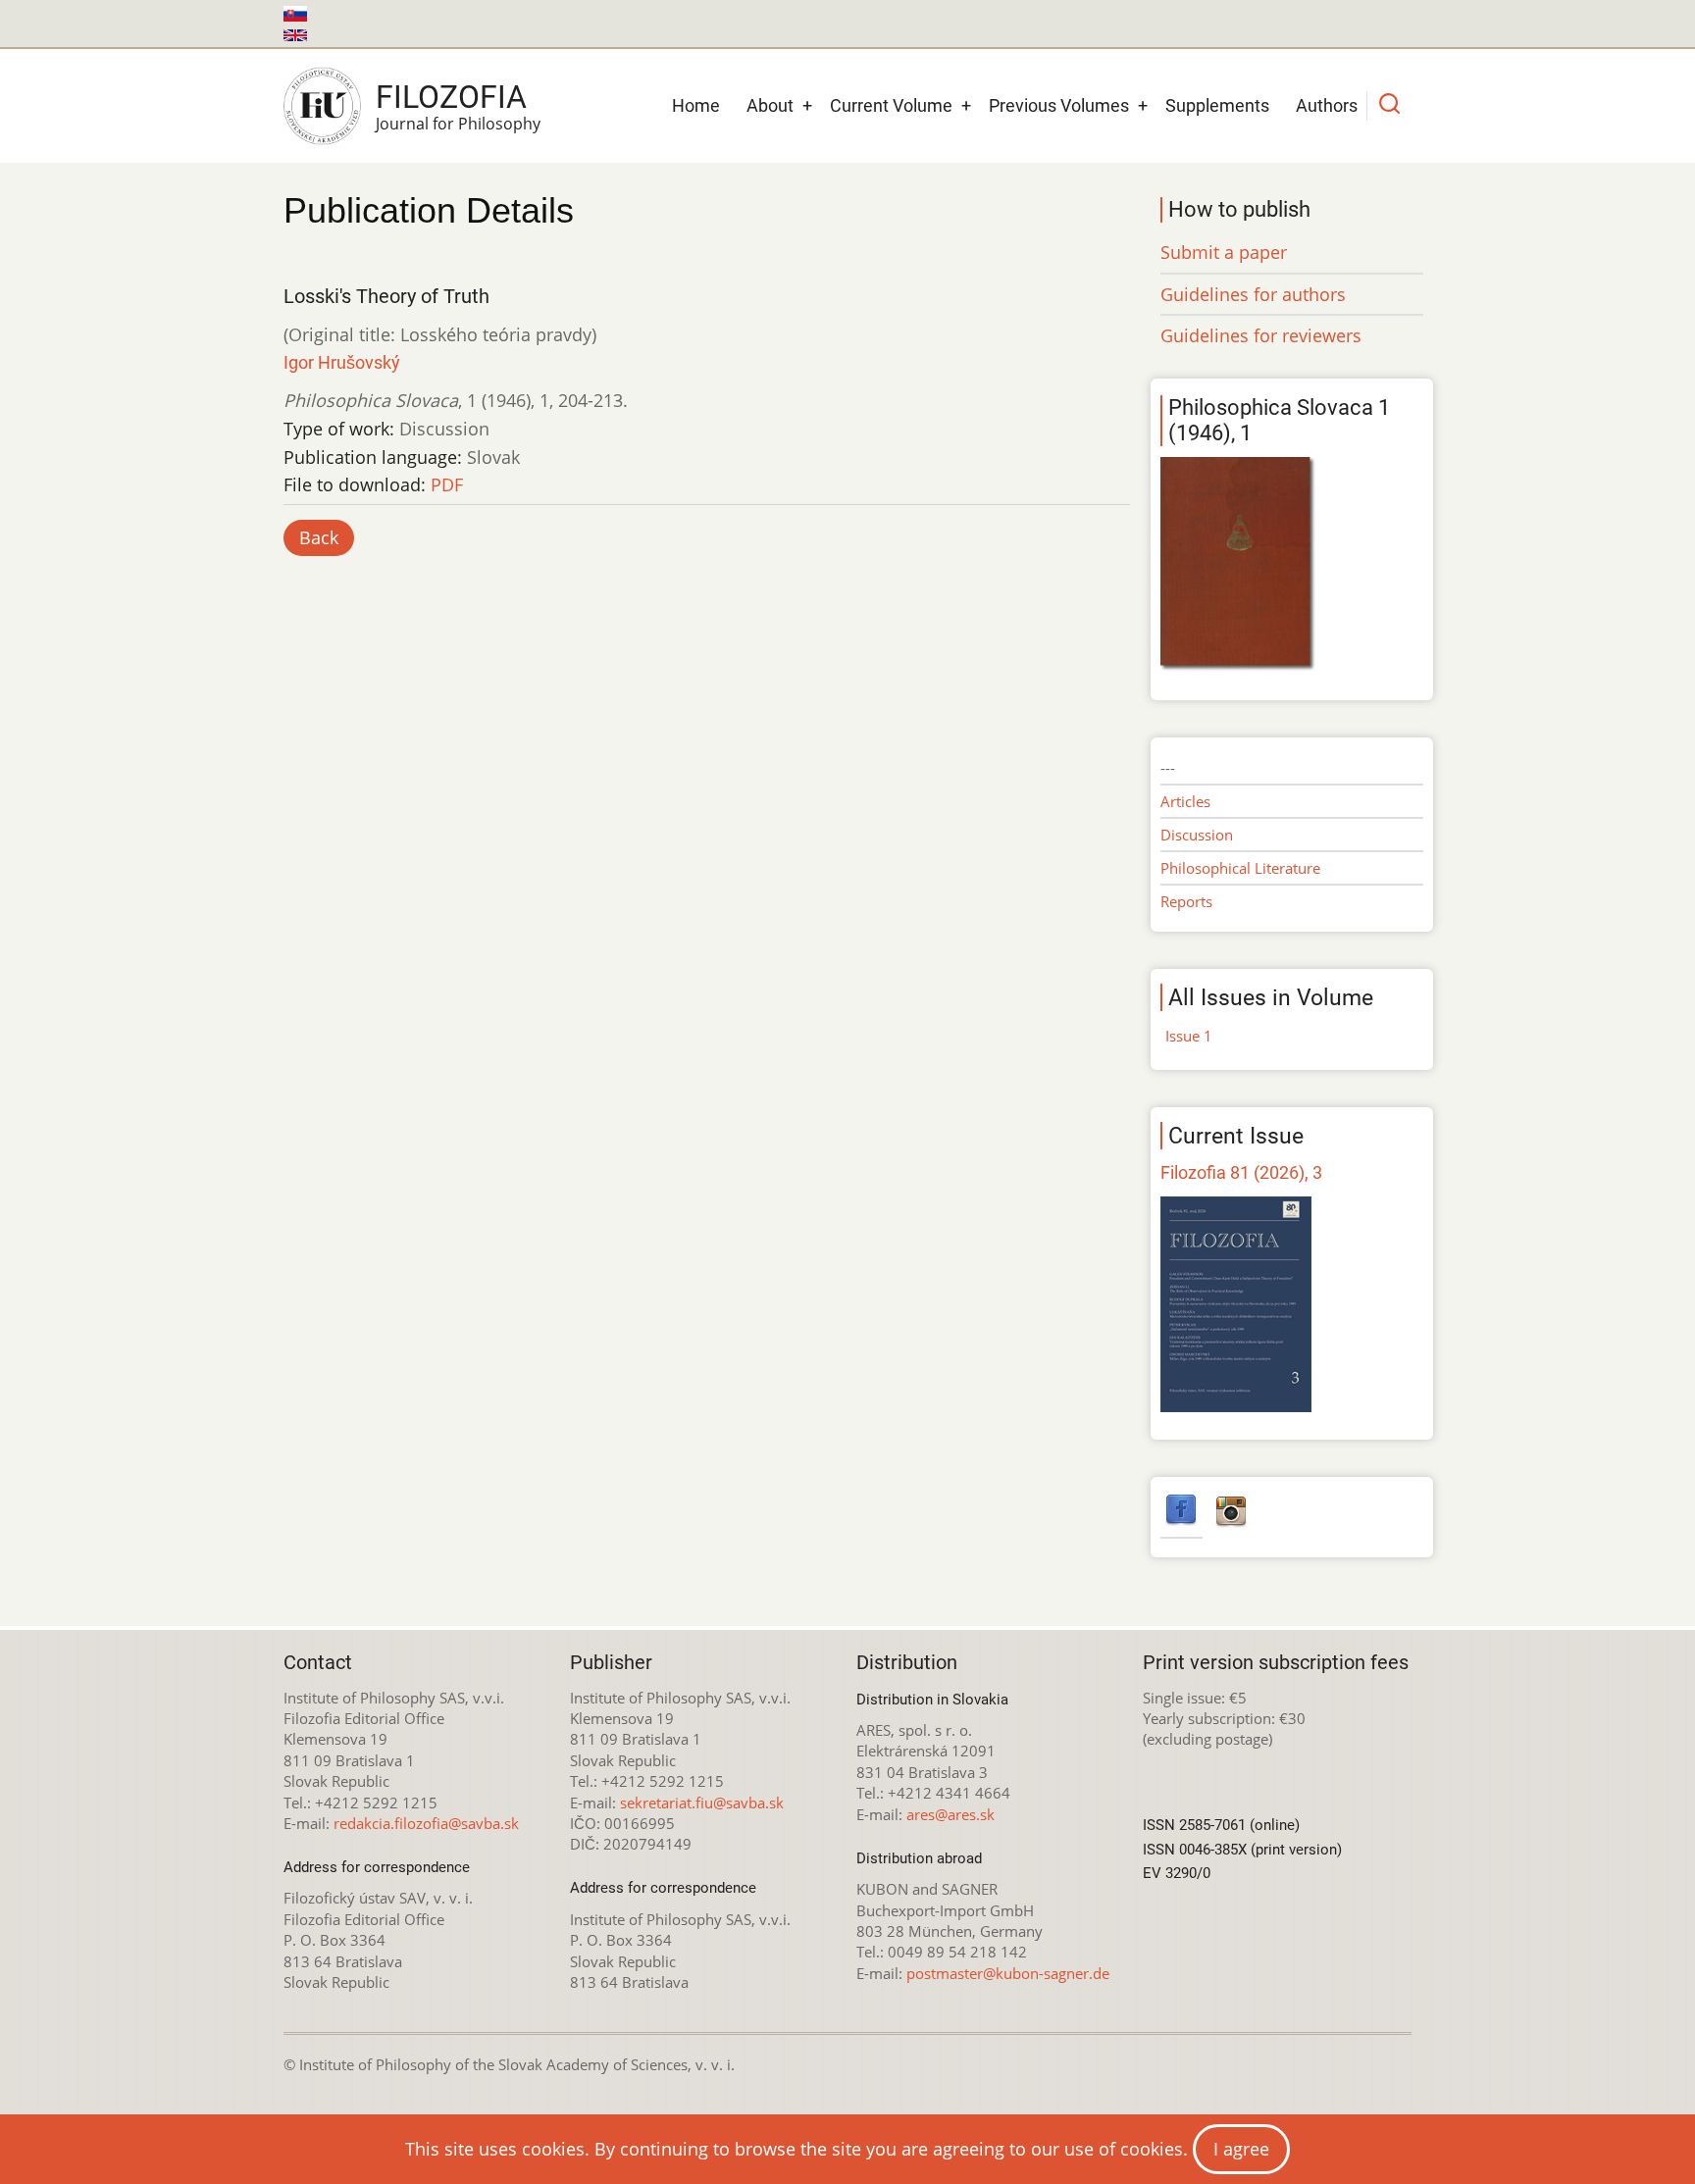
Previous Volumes (1059, 105)
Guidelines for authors (1253, 294)
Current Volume (891, 105)
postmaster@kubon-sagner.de (1008, 1973)
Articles (1185, 801)
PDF (447, 484)
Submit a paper (1224, 252)
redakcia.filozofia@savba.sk (426, 1823)
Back (319, 537)
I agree (1241, 2149)
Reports (1186, 901)
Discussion (1197, 835)
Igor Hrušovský (342, 362)
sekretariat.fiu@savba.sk (702, 1803)
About (770, 105)
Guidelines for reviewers (1261, 335)
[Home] (322, 106)
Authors (1327, 105)
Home (696, 105)
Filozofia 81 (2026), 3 (1241, 1172)
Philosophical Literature (1240, 868)
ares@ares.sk (950, 1814)
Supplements (1217, 105)
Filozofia (451, 97)
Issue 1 (1189, 1036)
